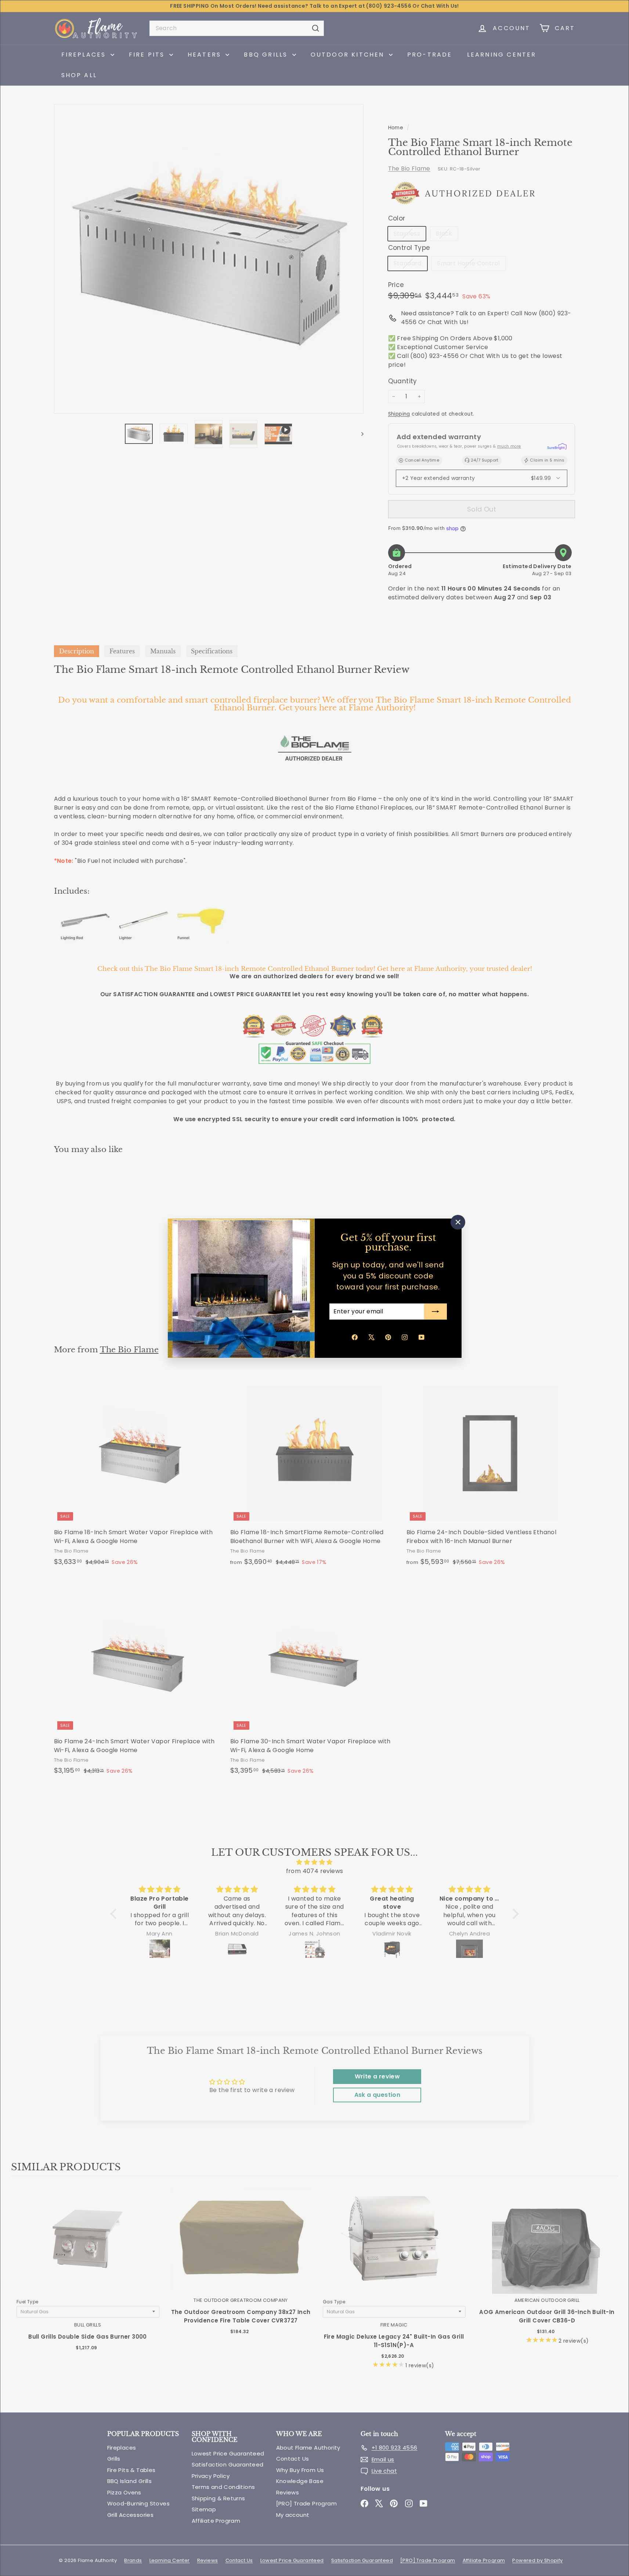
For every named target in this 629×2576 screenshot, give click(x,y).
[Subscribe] (435, 1312)
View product (88, 2246)
